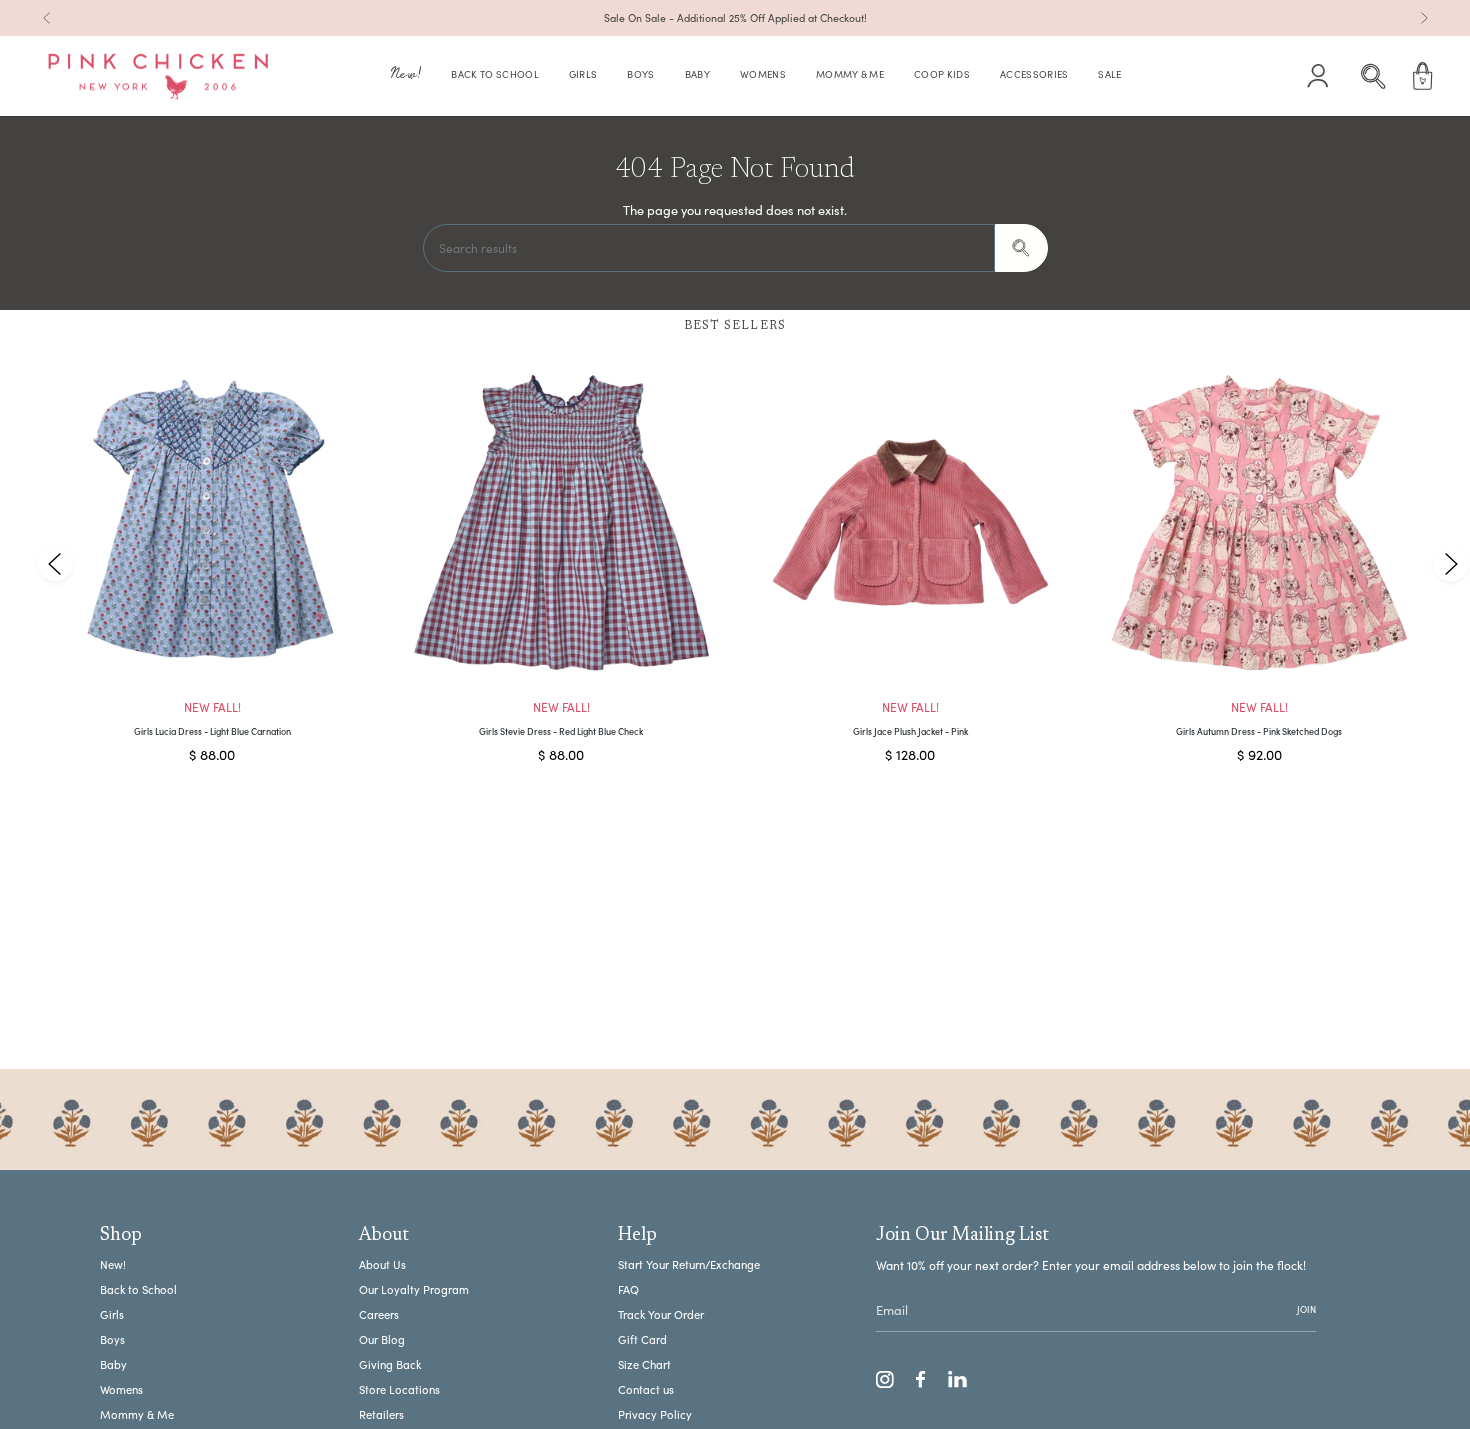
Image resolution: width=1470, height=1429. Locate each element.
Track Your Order (661, 1314)
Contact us (646, 1389)
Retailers (381, 1414)
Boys (112, 1339)
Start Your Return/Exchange (689, 1264)
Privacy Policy (655, 1414)
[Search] (1021, 248)
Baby (113, 1364)
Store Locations (399, 1389)
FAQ (628, 1289)
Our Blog (382, 1339)
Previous (55, 563)
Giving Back (390, 1364)
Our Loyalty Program (414, 1289)
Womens (121, 1389)
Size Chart (644, 1364)
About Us (382, 1264)
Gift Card (642, 1339)
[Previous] (47, 18)
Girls (112, 1314)
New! (113, 1264)
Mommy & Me (137, 1414)
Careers (379, 1314)
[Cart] (1423, 76)
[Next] (1424, 18)
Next (1450, 563)
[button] (406, 76)
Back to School (138, 1289)
